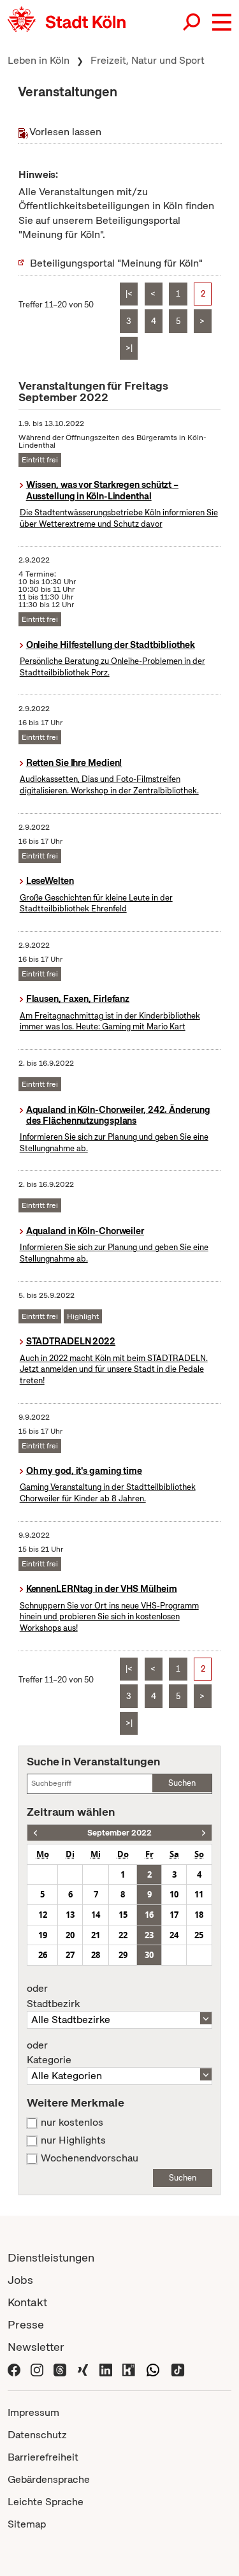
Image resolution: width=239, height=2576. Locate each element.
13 (70, 1915)
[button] (222, 22)
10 (174, 1894)
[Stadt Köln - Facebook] (14, 2369)
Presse (26, 2324)
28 (96, 1955)
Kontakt (27, 2302)
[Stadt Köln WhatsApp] (153, 2369)
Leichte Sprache (46, 2502)
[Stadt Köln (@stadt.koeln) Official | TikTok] (178, 2369)
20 (70, 1935)
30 (149, 1955)
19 (43, 1935)
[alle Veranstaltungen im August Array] (35, 1833)
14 (96, 1915)
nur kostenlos (72, 2123)
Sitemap (27, 2524)
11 (199, 1894)
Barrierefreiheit (43, 2457)
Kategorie (49, 2053)
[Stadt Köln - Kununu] (129, 2369)
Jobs (20, 2280)
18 (199, 1915)
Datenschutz (37, 2435)
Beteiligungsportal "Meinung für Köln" (116, 263)
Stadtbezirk (53, 1996)
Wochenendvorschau (90, 2158)
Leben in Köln (39, 60)
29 (123, 1955)
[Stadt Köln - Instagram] (37, 2369)
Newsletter (36, 2347)
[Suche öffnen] (192, 22)
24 (174, 1935)
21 (96, 1935)
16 (149, 1915)
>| (129, 348)
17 (174, 1915)
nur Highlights (73, 2140)
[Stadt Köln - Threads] (60, 2369)
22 (123, 1935)
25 (199, 1935)
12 (43, 1915)
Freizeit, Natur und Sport (148, 60)
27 (70, 1955)
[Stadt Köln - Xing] (83, 2369)
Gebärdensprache (49, 2479)
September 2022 (119, 1833)
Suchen (182, 1783)
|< (129, 294)
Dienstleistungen (51, 2257)
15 (123, 1915)
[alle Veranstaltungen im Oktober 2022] (204, 1833)
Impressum (33, 2412)
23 (149, 1935)
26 (43, 1955)
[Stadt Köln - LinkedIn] (106, 2369)
